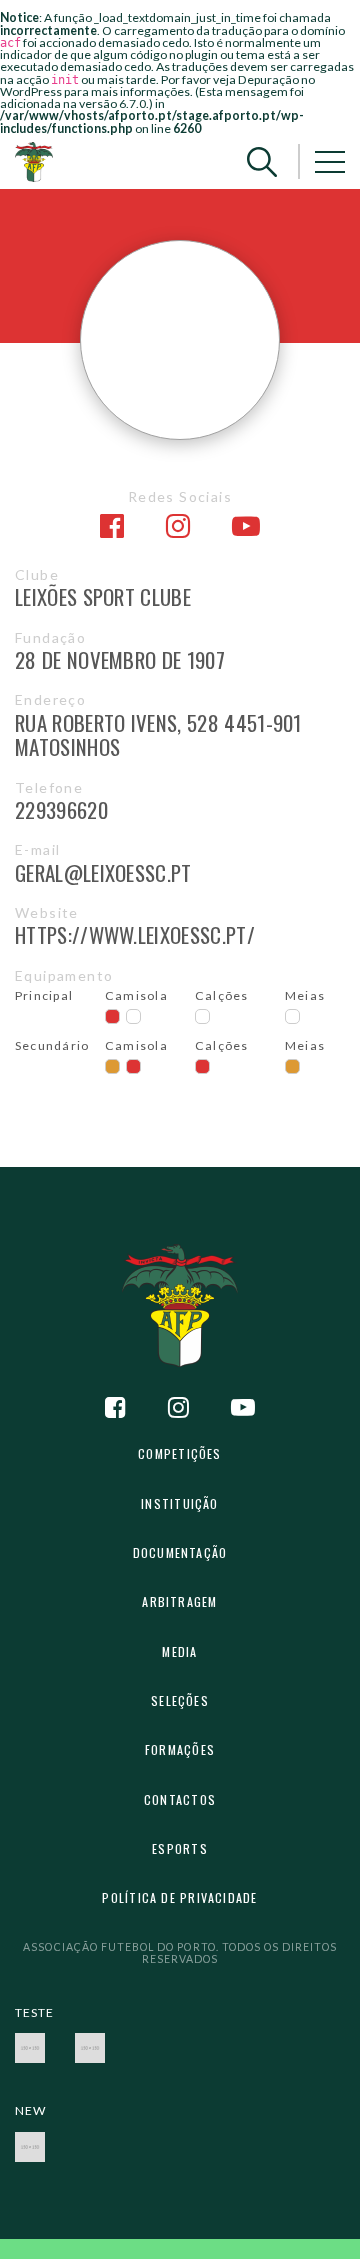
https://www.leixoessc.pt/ (135, 934)
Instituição (179, 1503)
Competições (179, 1453)
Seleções (180, 1700)
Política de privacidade (179, 1897)
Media (179, 1651)
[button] (262, 161)
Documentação (180, 1552)
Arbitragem (179, 1601)
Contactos (180, 1799)
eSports (180, 1848)
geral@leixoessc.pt (103, 872)
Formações (180, 1749)
